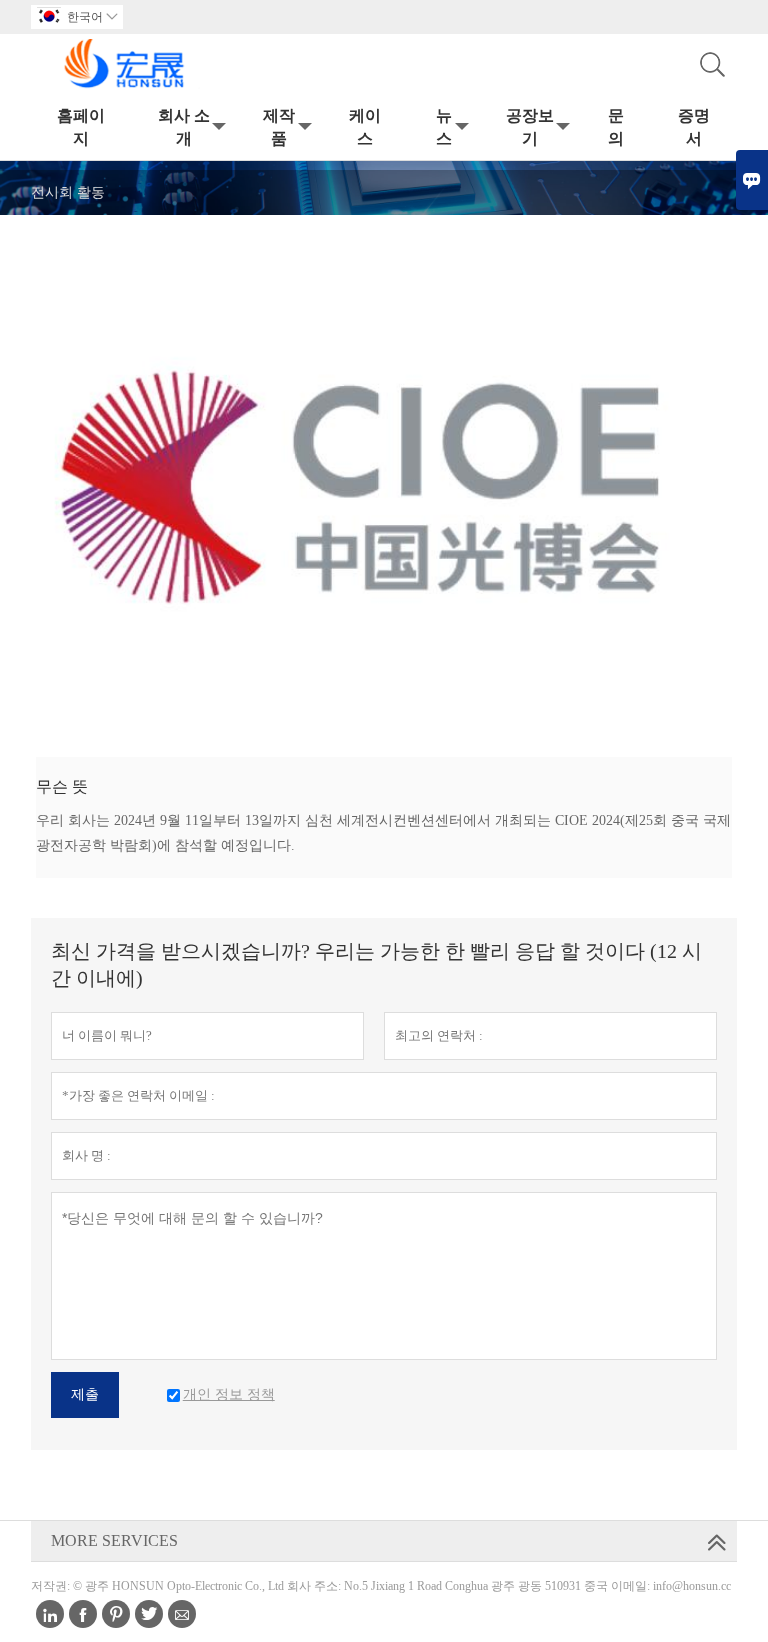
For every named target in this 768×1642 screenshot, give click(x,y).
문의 (616, 127)
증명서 (694, 127)
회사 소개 (184, 127)
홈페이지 (81, 127)
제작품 (279, 127)
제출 (85, 1394)
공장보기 (530, 127)
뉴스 (444, 127)
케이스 (365, 127)
